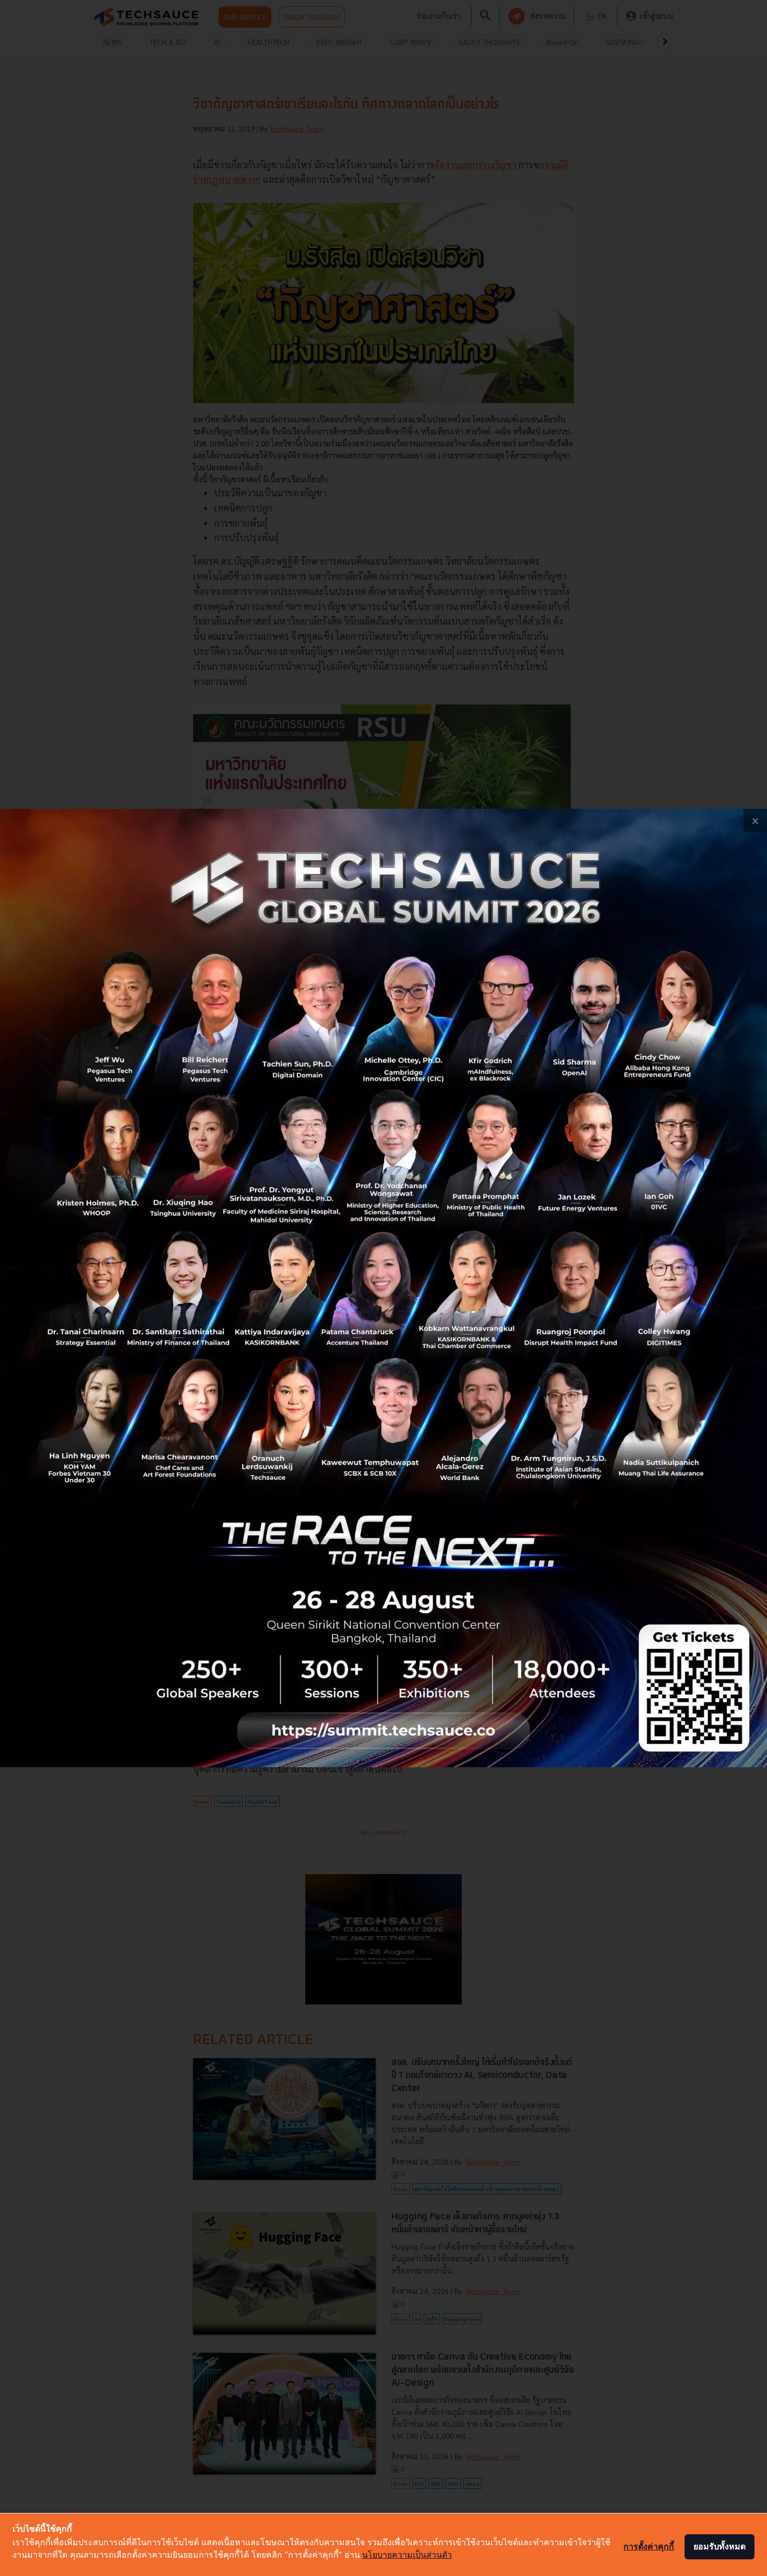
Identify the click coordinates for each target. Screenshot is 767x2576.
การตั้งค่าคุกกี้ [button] (649, 2546)
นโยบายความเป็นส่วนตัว (407, 2555)
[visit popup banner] (383, 1288)
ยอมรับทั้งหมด (720, 2546)
